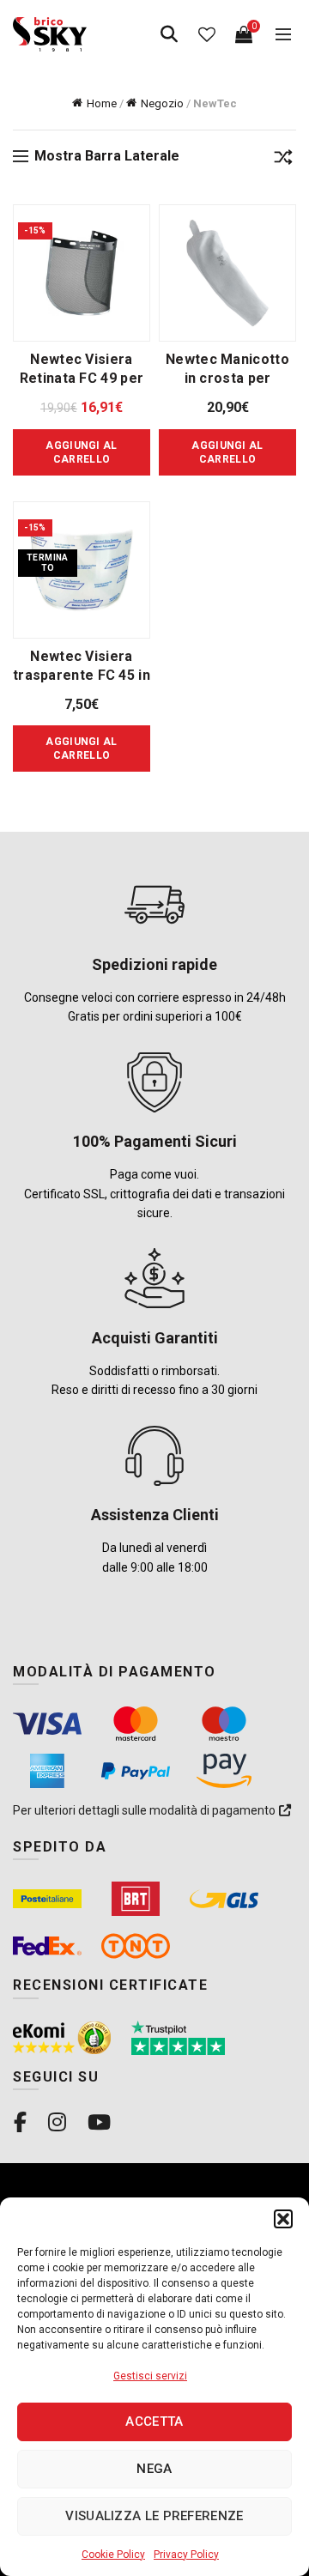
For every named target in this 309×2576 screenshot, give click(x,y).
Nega (154, 2469)
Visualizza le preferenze (154, 2516)
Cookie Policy (113, 2555)
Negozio (162, 103)
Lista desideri (207, 34)
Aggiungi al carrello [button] (81, 452)
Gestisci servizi (150, 2376)
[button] (283, 2219)
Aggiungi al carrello (81, 749)
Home (102, 103)
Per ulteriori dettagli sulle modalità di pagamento (145, 1810)
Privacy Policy (186, 2555)
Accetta (154, 2421)
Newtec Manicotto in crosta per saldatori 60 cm (227, 378)
